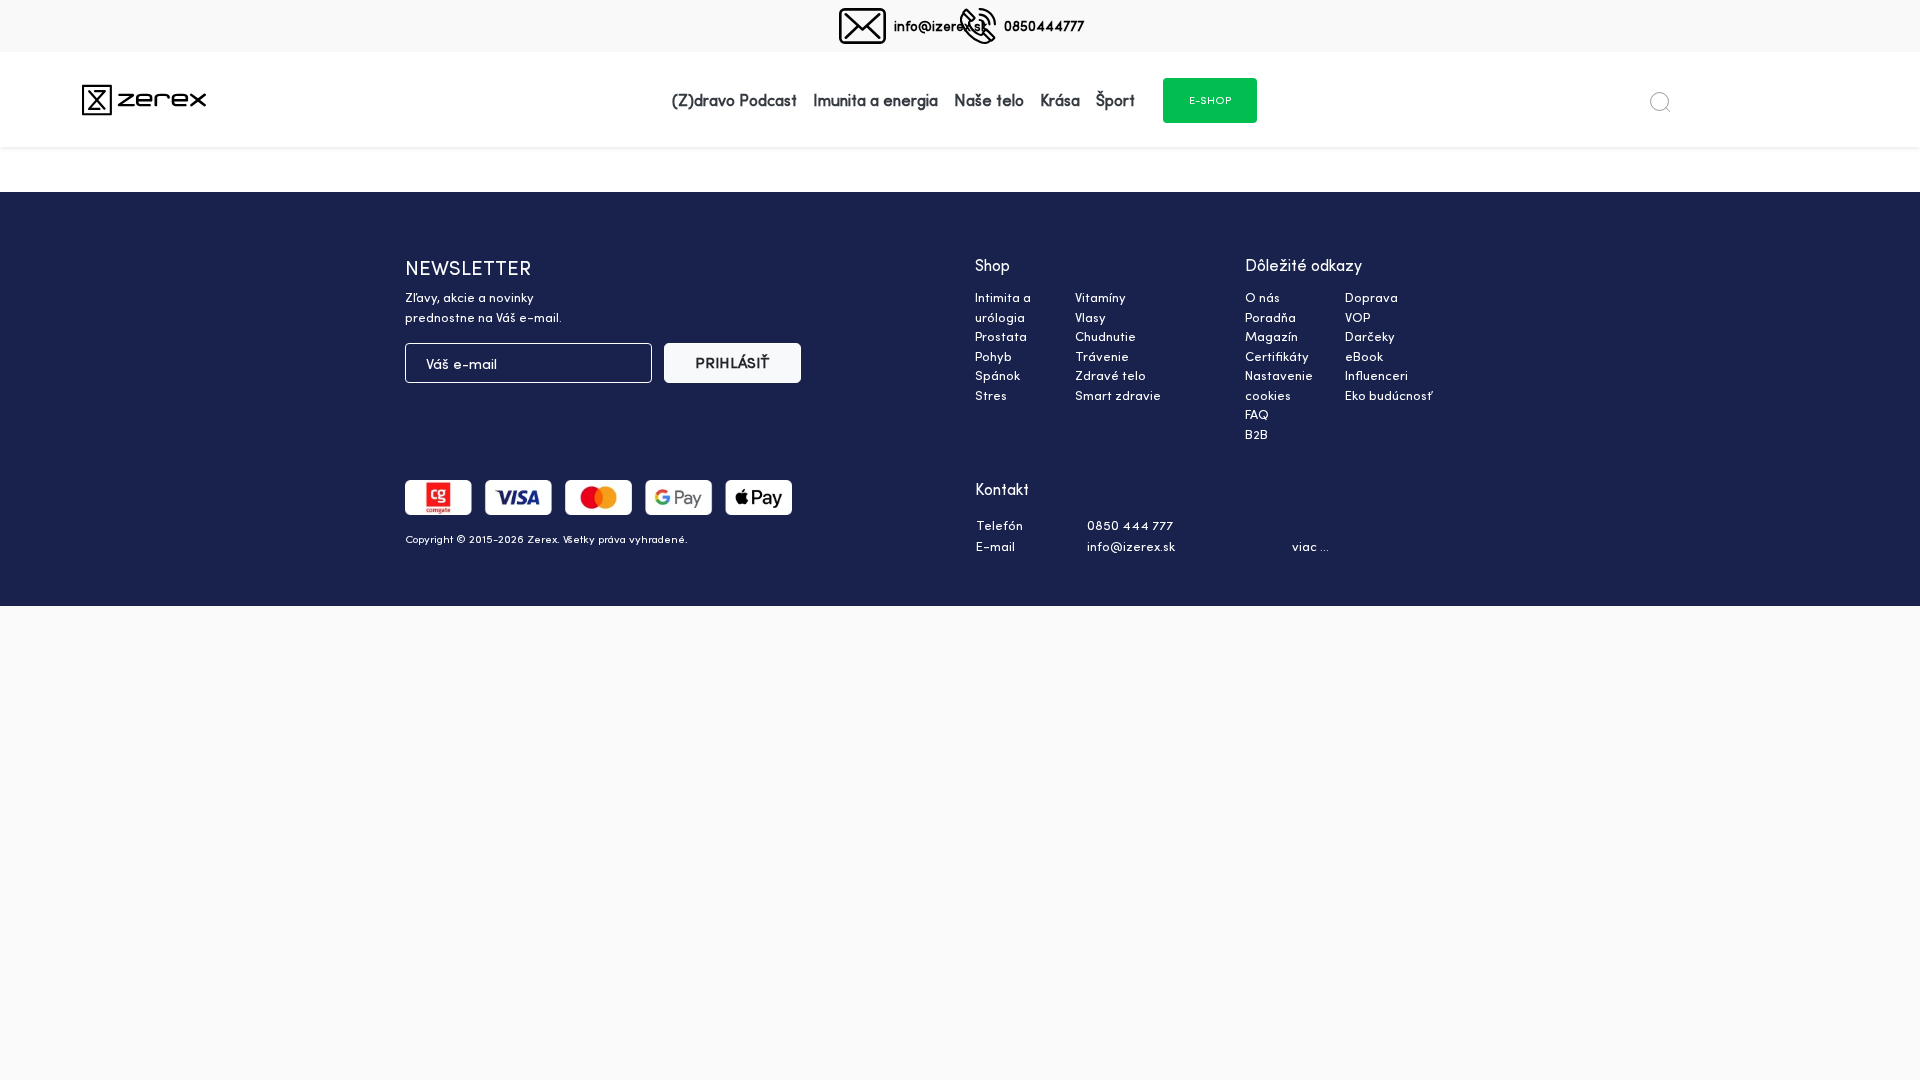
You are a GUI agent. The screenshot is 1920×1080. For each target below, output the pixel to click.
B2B (1256, 434)
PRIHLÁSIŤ (732, 362)
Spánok (997, 375)
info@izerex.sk (940, 25)
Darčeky (1370, 336)
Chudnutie (1105, 336)
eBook (1364, 356)
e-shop (1210, 100)
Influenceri (1376, 375)
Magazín (1271, 336)
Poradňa (1270, 317)
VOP (1357, 317)
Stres (991, 395)
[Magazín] (144, 99)
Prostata (1001, 336)
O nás (1262, 297)
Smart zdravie (1118, 395)
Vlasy (1090, 317)
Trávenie (1102, 356)
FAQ (1257, 414)
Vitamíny (1100, 297)
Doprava (1371, 297)
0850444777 (1044, 25)
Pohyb (993, 356)
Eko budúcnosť (1388, 395)
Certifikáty (1277, 356)
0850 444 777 (1130, 525)
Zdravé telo (1110, 375)
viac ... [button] (1310, 546)
